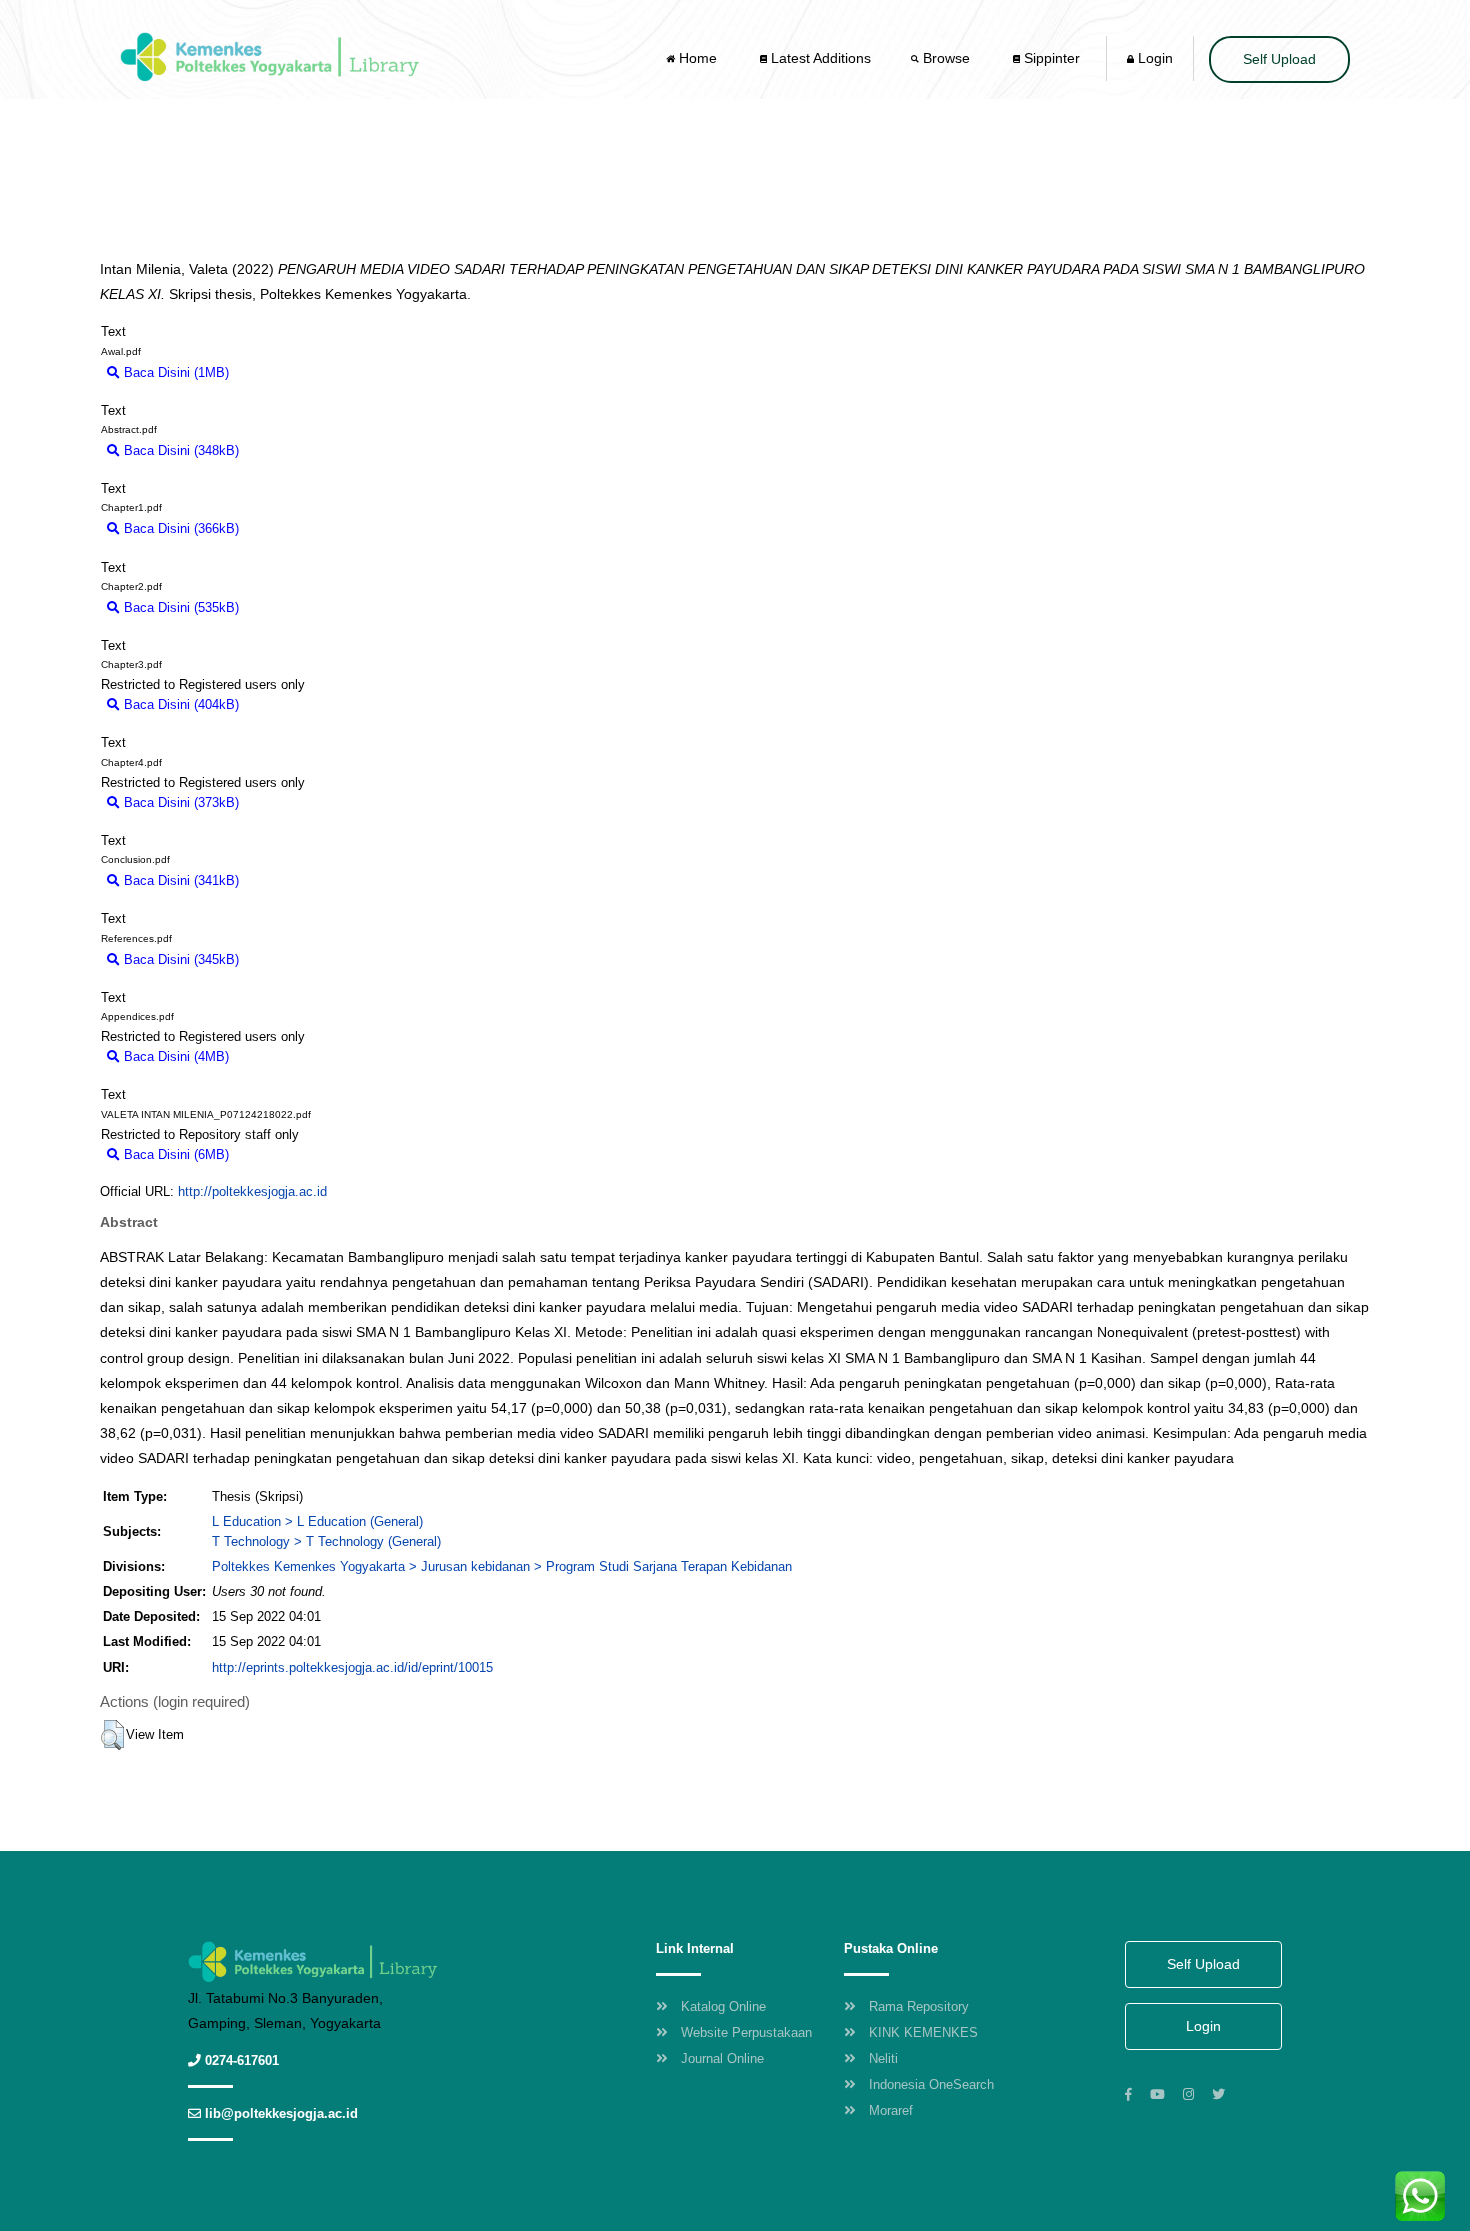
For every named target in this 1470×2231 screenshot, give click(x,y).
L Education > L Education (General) (317, 1521)
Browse (946, 58)
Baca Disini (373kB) (179, 802)
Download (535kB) (301, 607)
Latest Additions (819, 58)
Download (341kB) (301, 880)
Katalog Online (723, 2006)
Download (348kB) (301, 450)
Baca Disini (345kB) (179, 959)
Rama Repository (919, 2006)
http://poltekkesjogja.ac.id (252, 1191)
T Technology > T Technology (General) (326, 1541)
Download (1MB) (286, 372)
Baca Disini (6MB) (174, 1154)
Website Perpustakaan (746, 2032)
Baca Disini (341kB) (179, 880)
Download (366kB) (301, 528)
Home (698, 58)
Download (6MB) (286, 1154)
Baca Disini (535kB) (179, 607)
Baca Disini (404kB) (179, 704)
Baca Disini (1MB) (174, 372)
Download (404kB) (301, 704)
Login (1153, 58)
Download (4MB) (286, 1056)
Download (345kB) (301, 959)
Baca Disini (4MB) (174, 1056)
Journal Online (722, 2058)
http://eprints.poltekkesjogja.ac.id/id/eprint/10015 (352, 1667)
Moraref (891, 2110)
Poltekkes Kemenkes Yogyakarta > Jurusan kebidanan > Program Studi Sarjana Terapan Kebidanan (502, 1566)
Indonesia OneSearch (931, 2084)
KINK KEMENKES (923, 2032)
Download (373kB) (301, 802)
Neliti (883, 2058)
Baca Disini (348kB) (179, 450)
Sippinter (1050, 58)
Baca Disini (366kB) (179, 528)
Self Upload (1279, 59)
